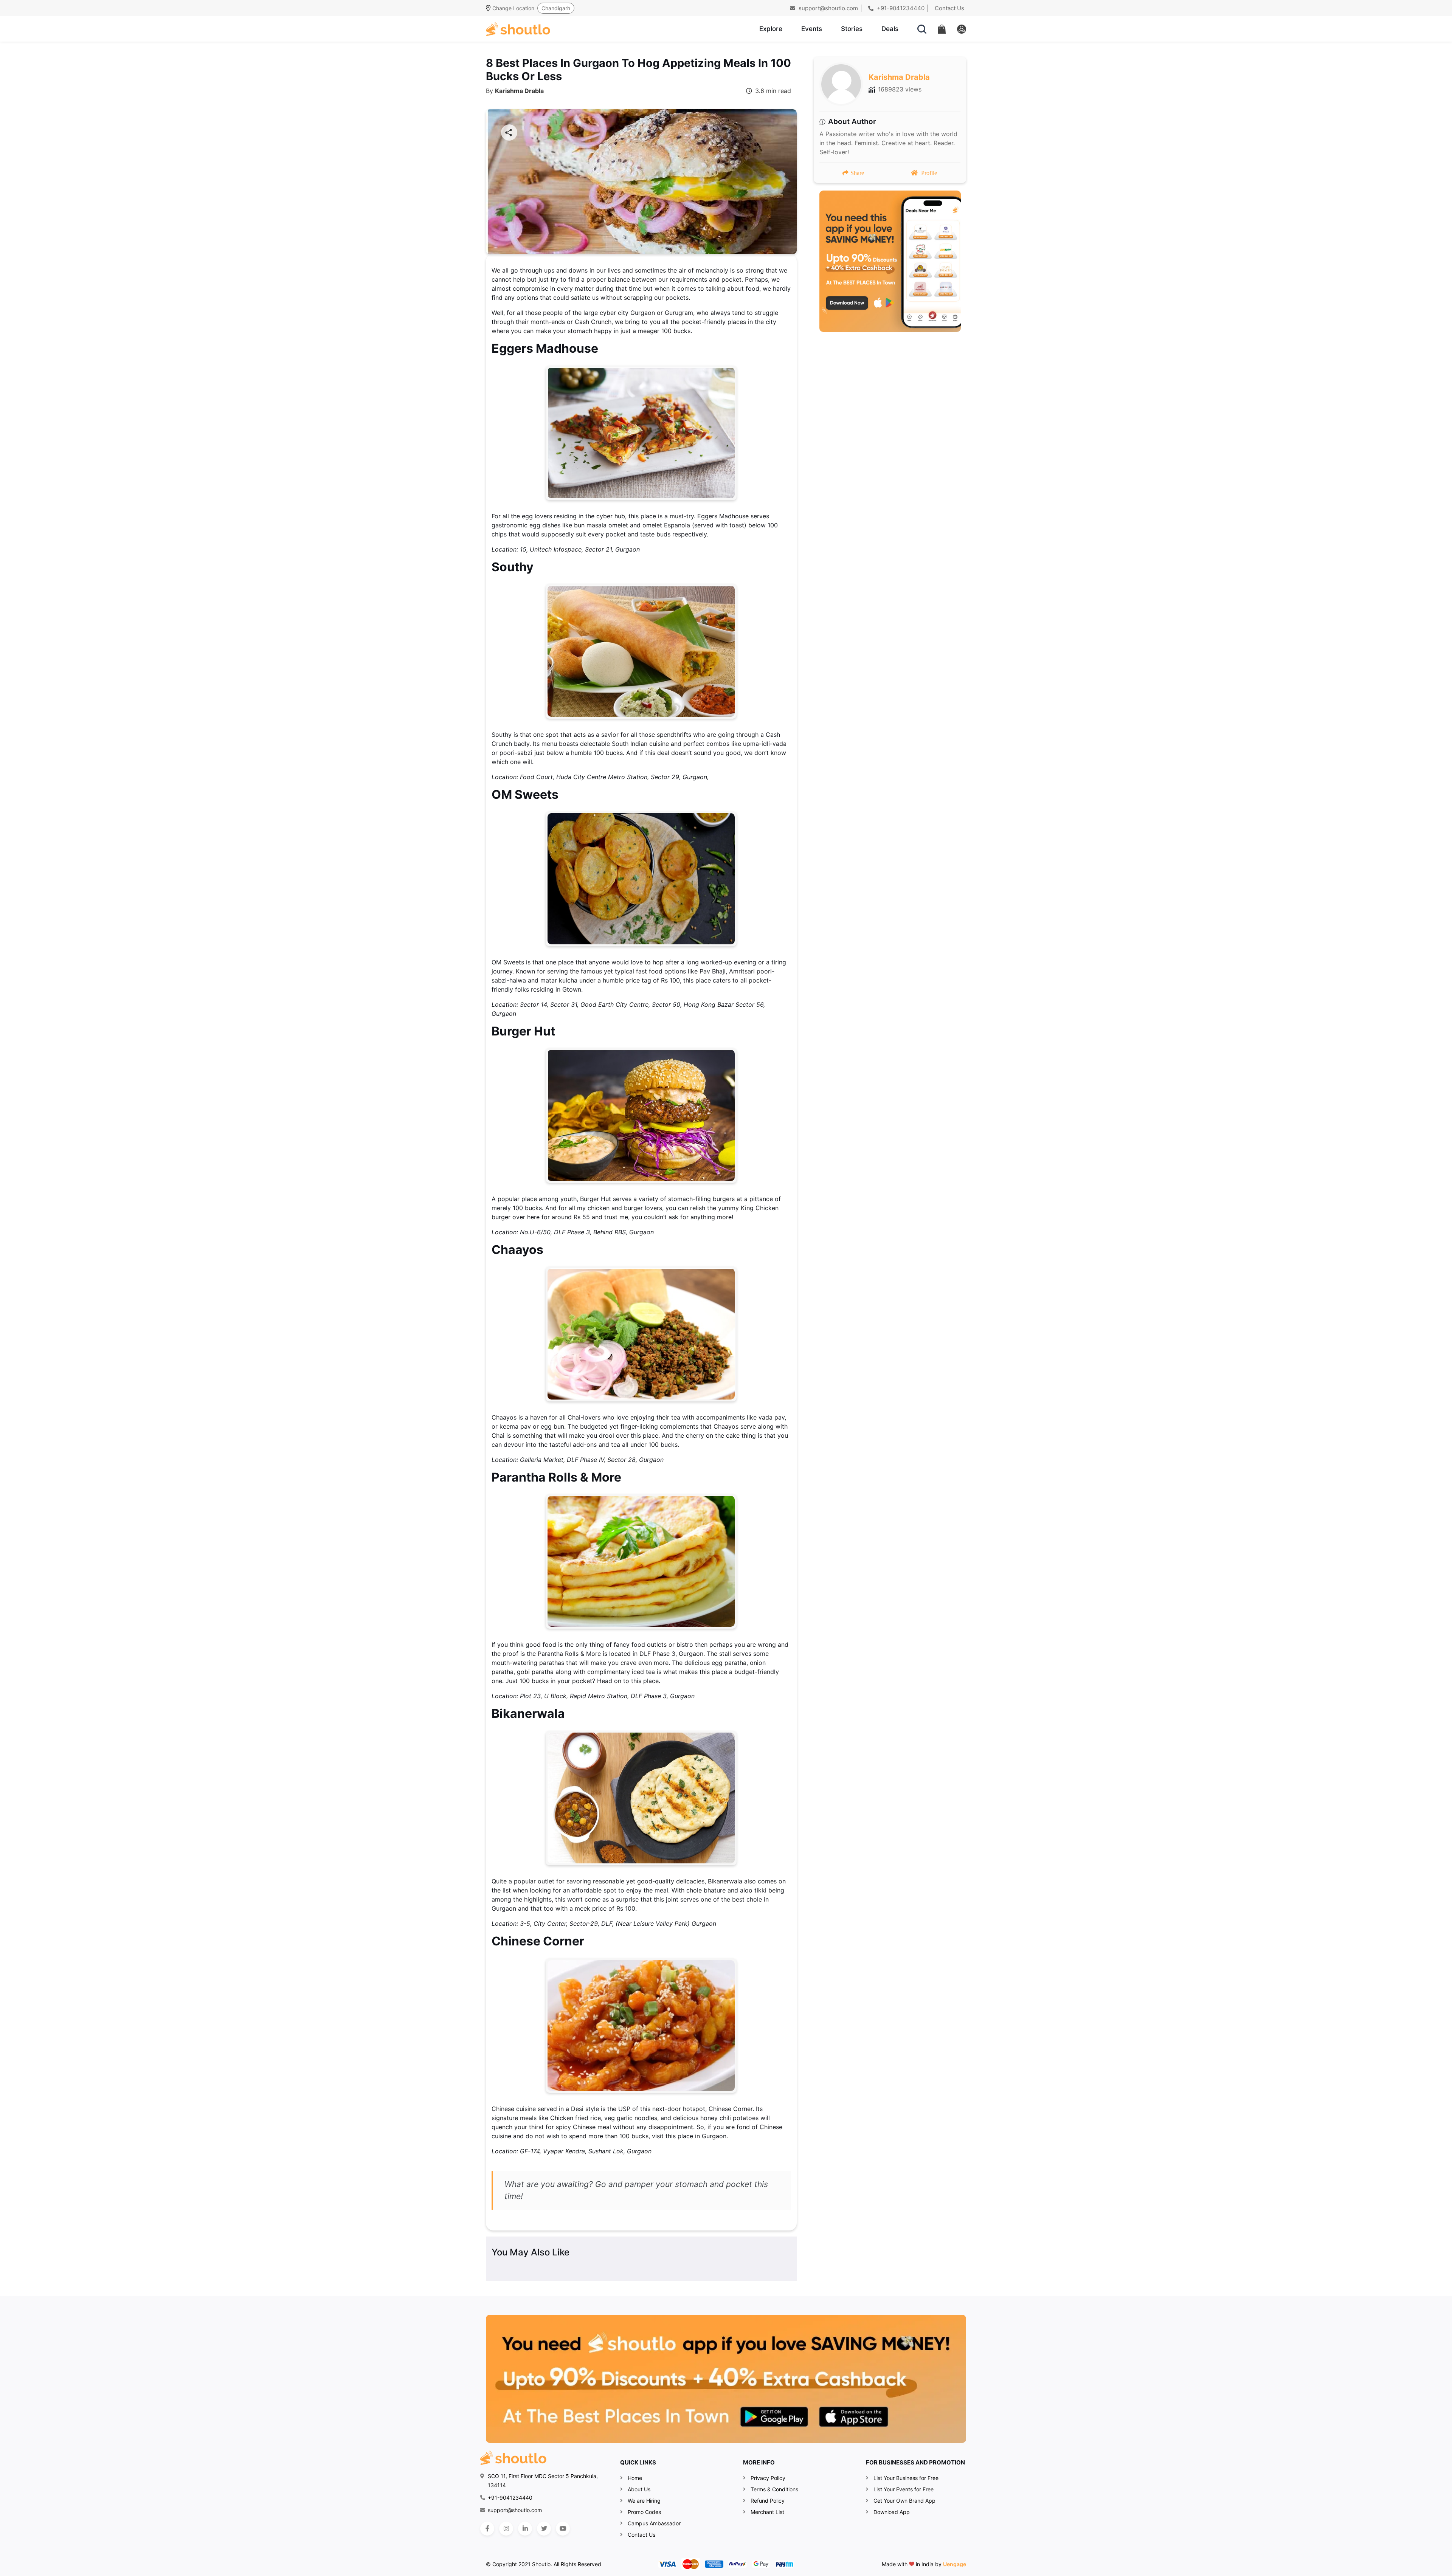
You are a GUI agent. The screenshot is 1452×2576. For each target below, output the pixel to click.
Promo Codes (644, 2512)
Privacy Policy (768, 2478)
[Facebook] (487, 2529)
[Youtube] (563, 2529)
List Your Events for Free (904, 2489)
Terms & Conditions (774, 2489)
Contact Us (949, 8)
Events (812, 29)
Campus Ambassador (654, 2523)
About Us (639, 2489)
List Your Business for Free (906, 2478)
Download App (892, 2512)
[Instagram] (506, 2529)
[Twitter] (544, 2529)
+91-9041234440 (900, 8)
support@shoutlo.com (828, 8)
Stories (852, 29)
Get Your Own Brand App (904, 2501)
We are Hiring (644, 2501)
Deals (890, 29)
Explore (771, 29)
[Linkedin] (525, 2529)
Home (635, 2478)
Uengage (955, 2564)
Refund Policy (768, 2501)
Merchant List (767, 2512)
